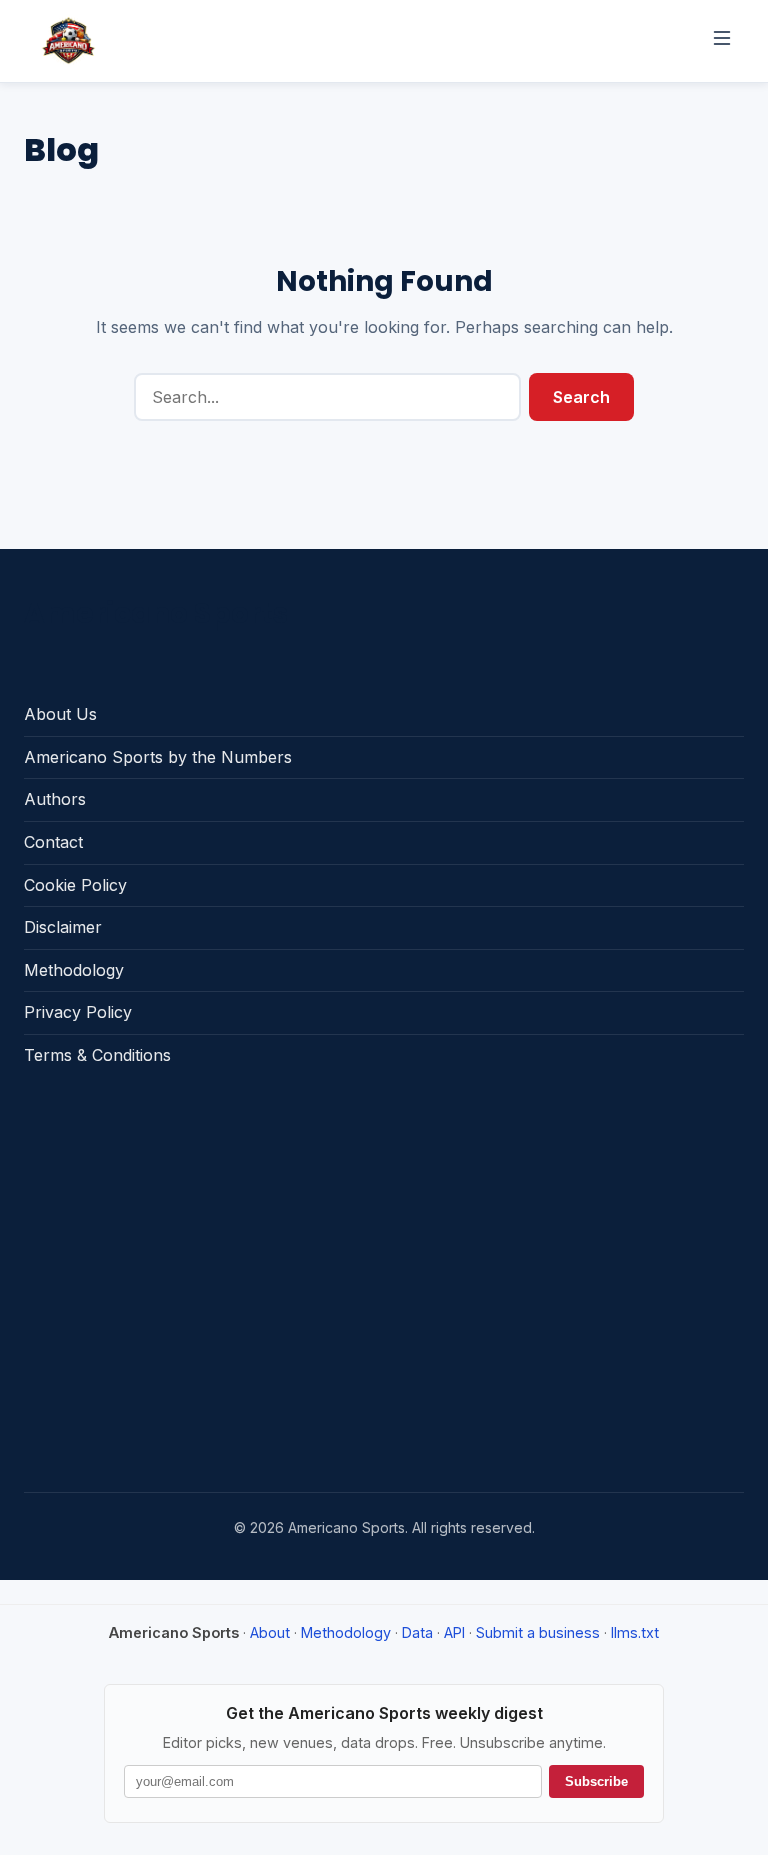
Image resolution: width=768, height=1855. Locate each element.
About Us (60, 714)
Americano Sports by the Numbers (158, 757)
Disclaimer (63, 927)
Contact (53, 842)
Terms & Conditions (97, 1055)
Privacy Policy (78, 1012)
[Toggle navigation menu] (722, 41)
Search (581, 397)
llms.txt (635, 1632)
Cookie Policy (75, 885)
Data (417, 1632)
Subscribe (596, 1781)
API (454, 1632)
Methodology (74, 970)
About (270, 1632)
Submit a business (538, 1632)
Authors (55, 799)
